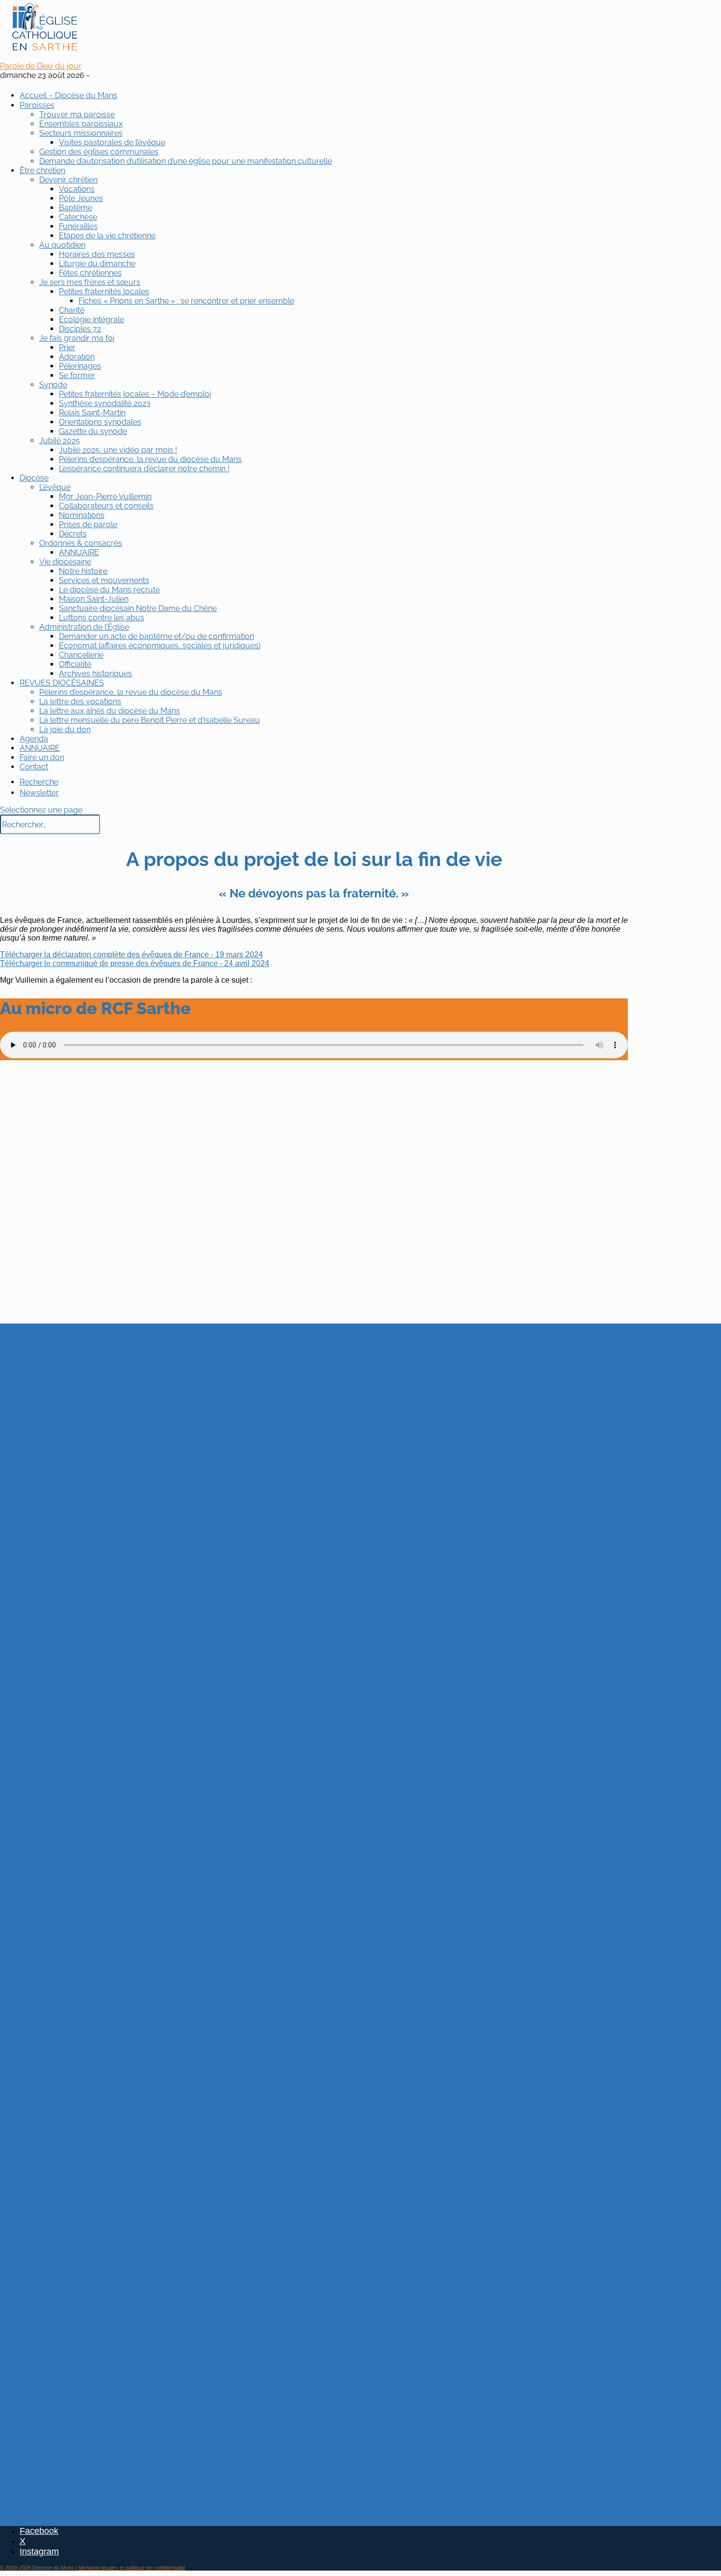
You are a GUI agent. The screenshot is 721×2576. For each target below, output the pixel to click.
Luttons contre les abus (102, 618)
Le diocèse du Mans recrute (109, 590)
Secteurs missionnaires (81, 133)
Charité (72, 310)
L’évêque (55, 487)
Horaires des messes (97, 254)
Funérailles (78, 226)
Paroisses (37, 105)
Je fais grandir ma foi (77, 338)
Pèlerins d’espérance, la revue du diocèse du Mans (150, 459)
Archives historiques (95, 674)
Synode (53, 385)
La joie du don (65, 729)
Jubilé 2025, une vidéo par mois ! (118, 450)
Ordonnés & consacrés (81, 543)
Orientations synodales (100, 422)
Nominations (82, 515)
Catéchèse (78, 217)
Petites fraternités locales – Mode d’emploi (135, 394)
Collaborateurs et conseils (106, 506)
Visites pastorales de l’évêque (112, 142)
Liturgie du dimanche (97, 264)
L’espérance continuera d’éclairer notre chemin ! (144, 469)
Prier (67, 347)
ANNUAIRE (79, 552)
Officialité (75, 664)
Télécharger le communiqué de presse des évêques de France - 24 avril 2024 (135, 963)
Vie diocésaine (65, 562)
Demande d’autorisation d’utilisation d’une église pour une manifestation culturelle (186, 161)
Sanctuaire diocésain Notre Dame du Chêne (138, 608)
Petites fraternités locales (104, 292)
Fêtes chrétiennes (90, 273)
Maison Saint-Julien (94, 599)
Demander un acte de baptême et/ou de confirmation (156, 636)
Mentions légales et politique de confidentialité (132, 2568)
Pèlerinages (80, 366)
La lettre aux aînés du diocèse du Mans (110, 711)
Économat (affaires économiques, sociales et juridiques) (160, 646)
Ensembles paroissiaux (81, 124)
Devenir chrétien (68, 180)
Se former (77, 375)
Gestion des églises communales (99, 152)
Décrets (73, 534)
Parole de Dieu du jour (41, 66)
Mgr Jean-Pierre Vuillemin (105, 497)
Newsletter (39, 793)
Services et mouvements (104, 580)
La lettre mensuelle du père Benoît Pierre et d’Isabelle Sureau (150, 720)
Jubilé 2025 (60, 441)
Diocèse (34, 478)
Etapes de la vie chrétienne (107, 236)
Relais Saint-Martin (92, 413)
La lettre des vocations (80, 701)
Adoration (77, 357)
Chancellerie (81, 655)
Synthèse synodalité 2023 (105, 403)
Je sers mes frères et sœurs (90, 282)
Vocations (77, 189)
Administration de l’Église (84, 627)
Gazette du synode (93, 431)
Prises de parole (88, 524)
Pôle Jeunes (81, 198)
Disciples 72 (80, 329)
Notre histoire (83, 571)
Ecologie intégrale (91, 319)
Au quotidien (62, 245)
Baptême (76, 208)
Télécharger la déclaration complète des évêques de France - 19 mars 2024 (131, 955)
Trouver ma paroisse (77, 115)
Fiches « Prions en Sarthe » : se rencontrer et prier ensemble (186, 301)
